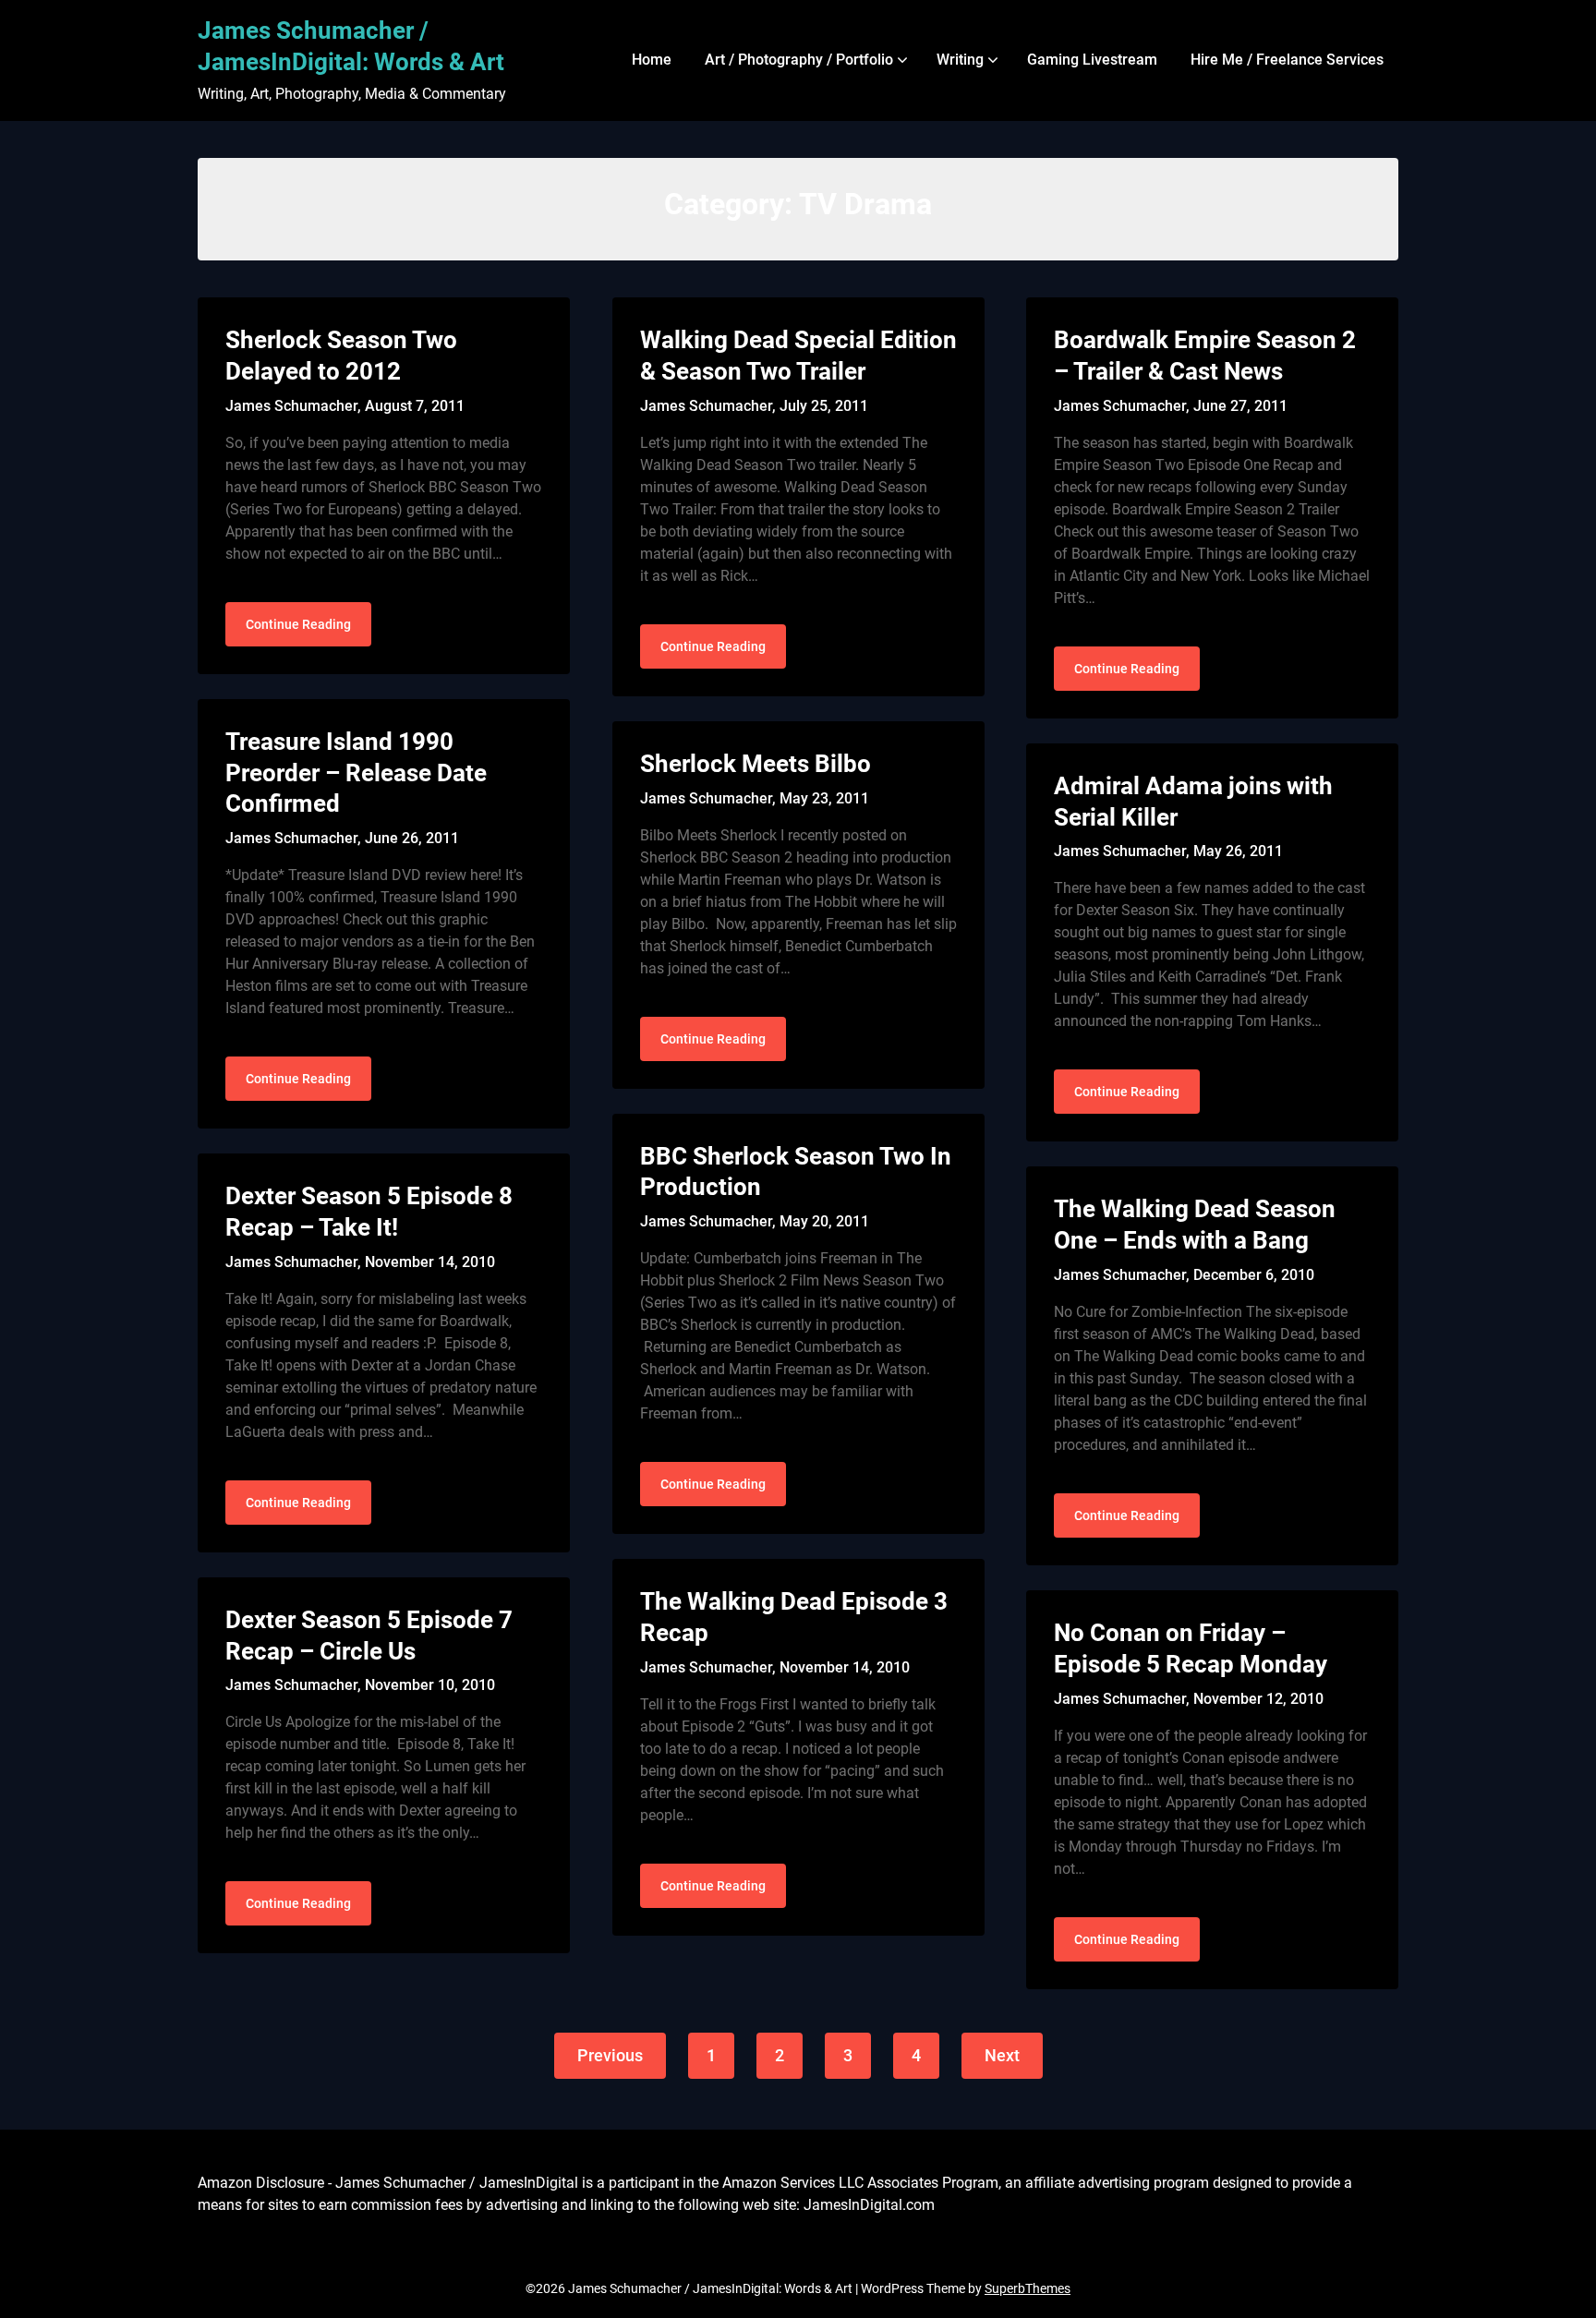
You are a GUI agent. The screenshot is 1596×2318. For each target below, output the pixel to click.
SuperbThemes (1028, 2288)
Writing (960, 60)
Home (652, 60)
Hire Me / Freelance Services (1287, 60)
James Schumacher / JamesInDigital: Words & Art (351, 46)
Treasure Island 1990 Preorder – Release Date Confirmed (356, 773)
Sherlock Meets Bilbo (756, 764)
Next (1002, 2055)
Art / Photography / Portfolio (799, 60)
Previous (610, 2055)
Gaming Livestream (1092, 60)
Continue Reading (298, 624)
